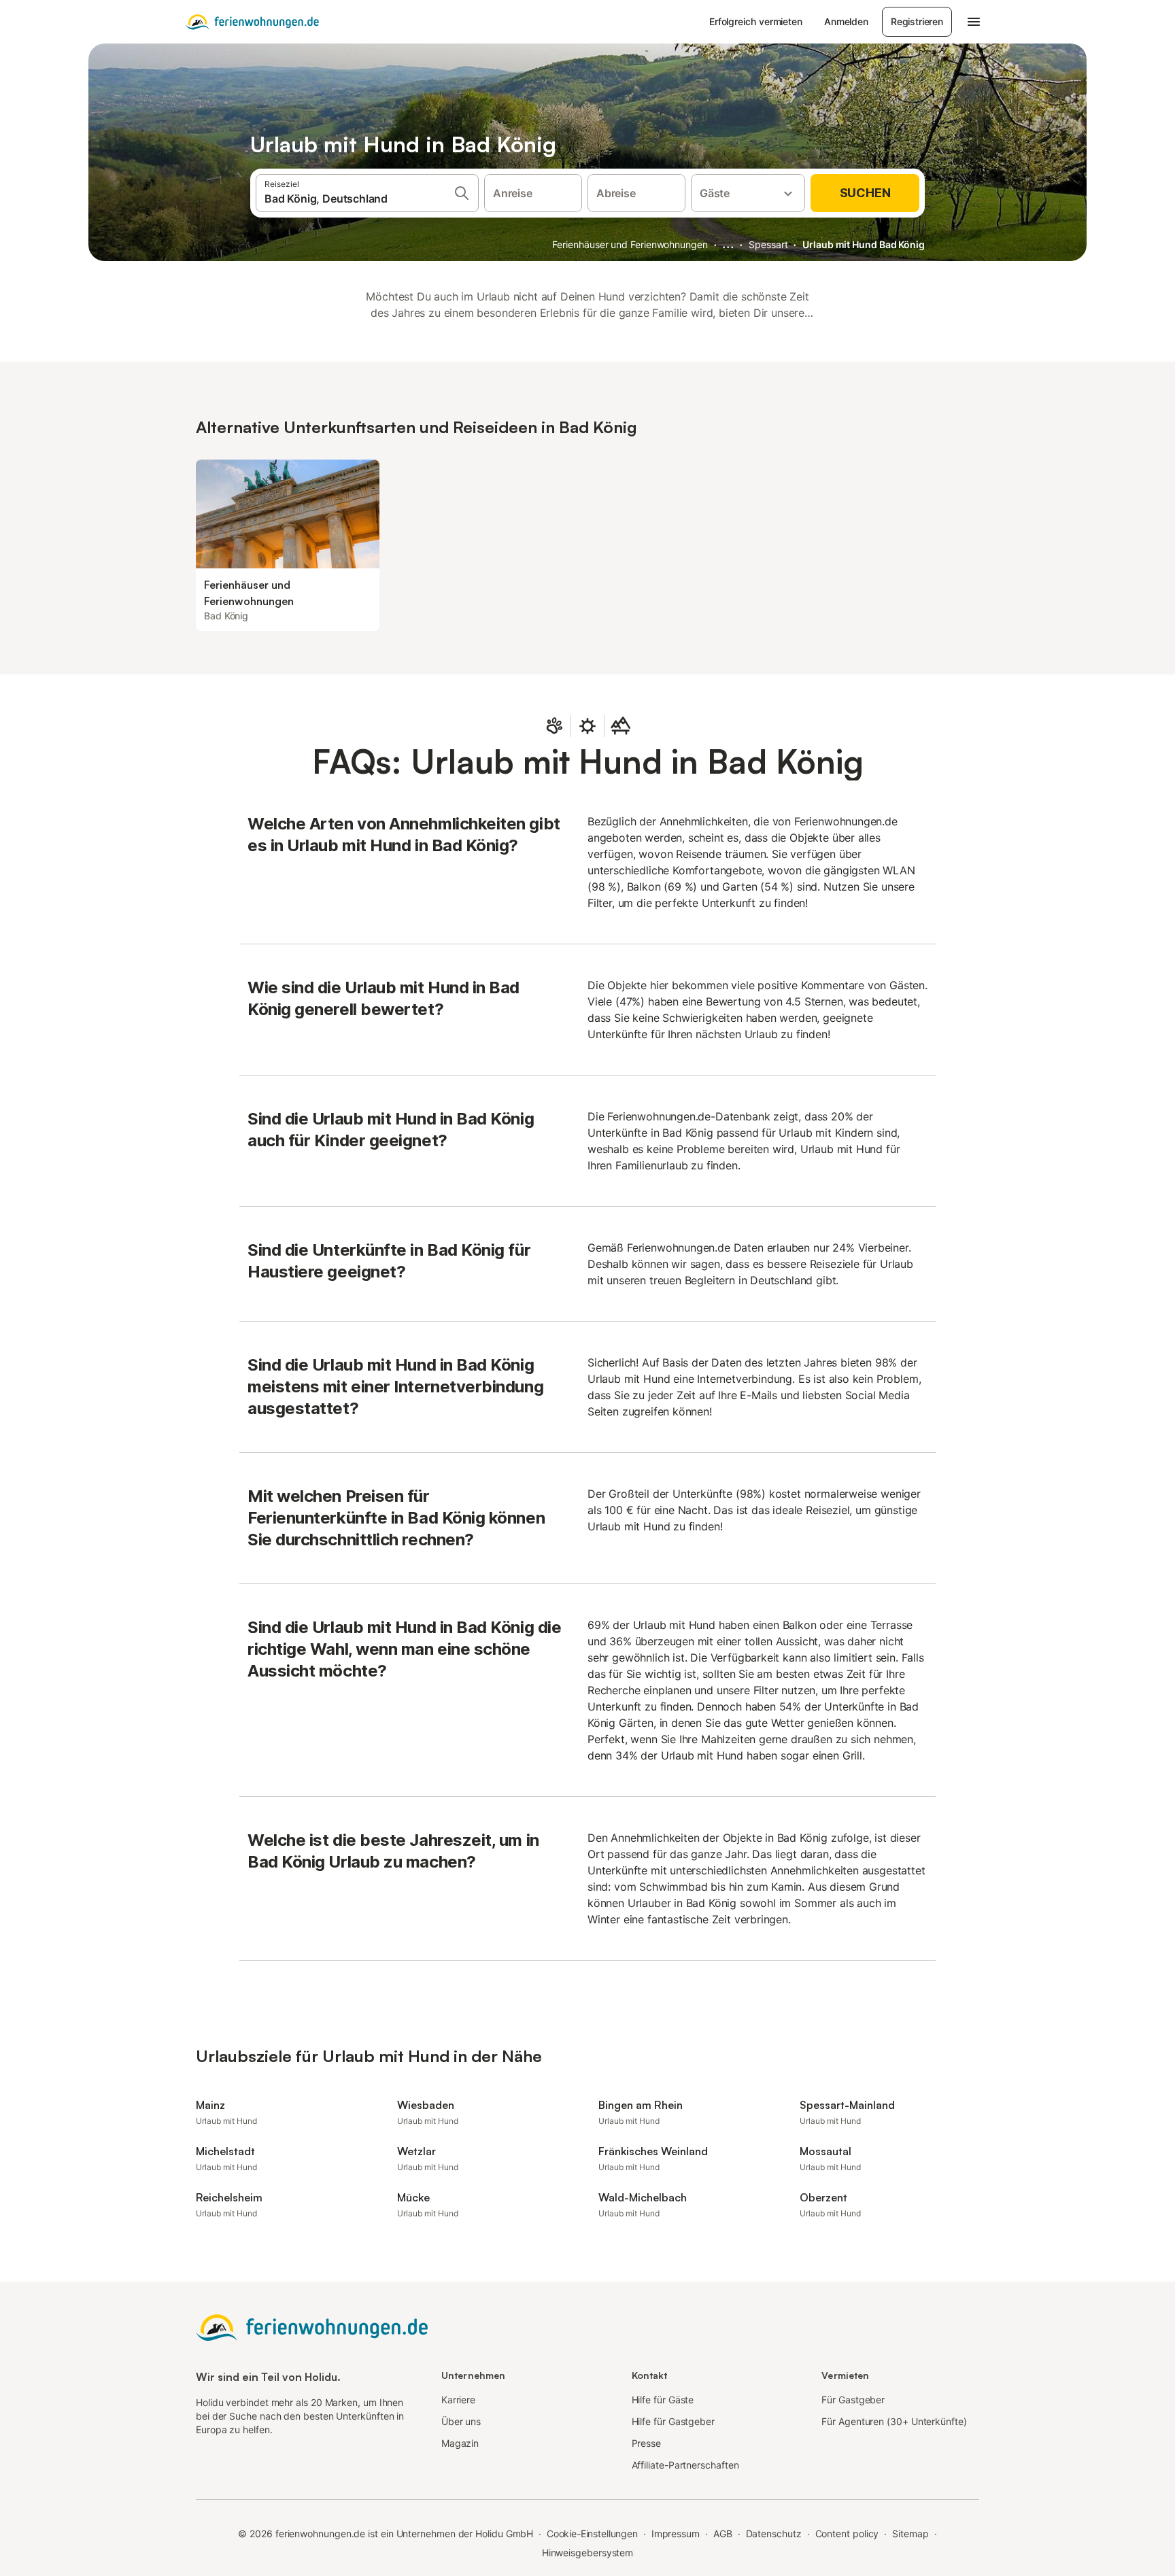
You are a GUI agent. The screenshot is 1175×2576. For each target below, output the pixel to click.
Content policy (847, 2534)
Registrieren (917, 21)
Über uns (461, 2421)
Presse (647, 2443)
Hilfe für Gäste (663, 2400)
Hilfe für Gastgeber (673, 2421)
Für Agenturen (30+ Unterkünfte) (894, 2421)
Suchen (865, 193)
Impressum (676, 2534)
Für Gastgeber (853, 2400)
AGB (723, 2534)
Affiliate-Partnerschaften (685, 2465)
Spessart (768, 244)
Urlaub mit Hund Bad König (864, 244)
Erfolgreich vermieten (756, 21)
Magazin (460, 2443)
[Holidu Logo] (252, 22)
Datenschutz (774, 2534)
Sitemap (910, 2534)
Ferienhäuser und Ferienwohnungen (630, 244)
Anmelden (846, 21)
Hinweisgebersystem (588, 2553)
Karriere (458, 2400)
